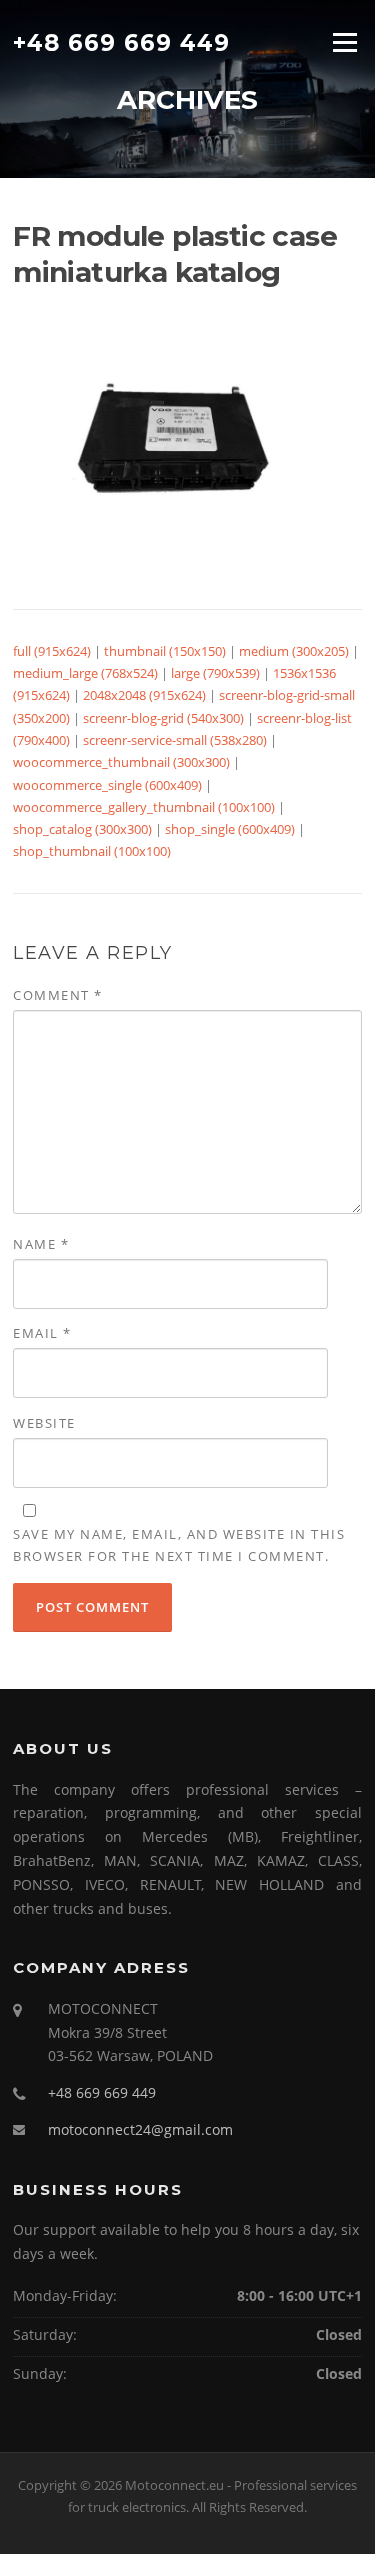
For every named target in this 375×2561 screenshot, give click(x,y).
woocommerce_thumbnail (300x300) (121, 762)
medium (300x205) (294, 651)
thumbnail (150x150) (165, 651)
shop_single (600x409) (230, 829)
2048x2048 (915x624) (144, 695)
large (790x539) (215, 673)
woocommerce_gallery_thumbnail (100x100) (144, 807)
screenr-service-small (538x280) (175, 740)
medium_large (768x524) (85, 673)
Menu (344, 42)
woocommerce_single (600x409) (107, 785)
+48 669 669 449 (121, 42)
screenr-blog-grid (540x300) (163, 718)
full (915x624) (52, 651)
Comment (58, 995)
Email (42, 1333)
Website (44, 1423)
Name (41, 1244)
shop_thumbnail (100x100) (92, 851)
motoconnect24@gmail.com (140, 2129)
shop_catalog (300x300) (82, 829)
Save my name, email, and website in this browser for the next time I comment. (179, 1545)
